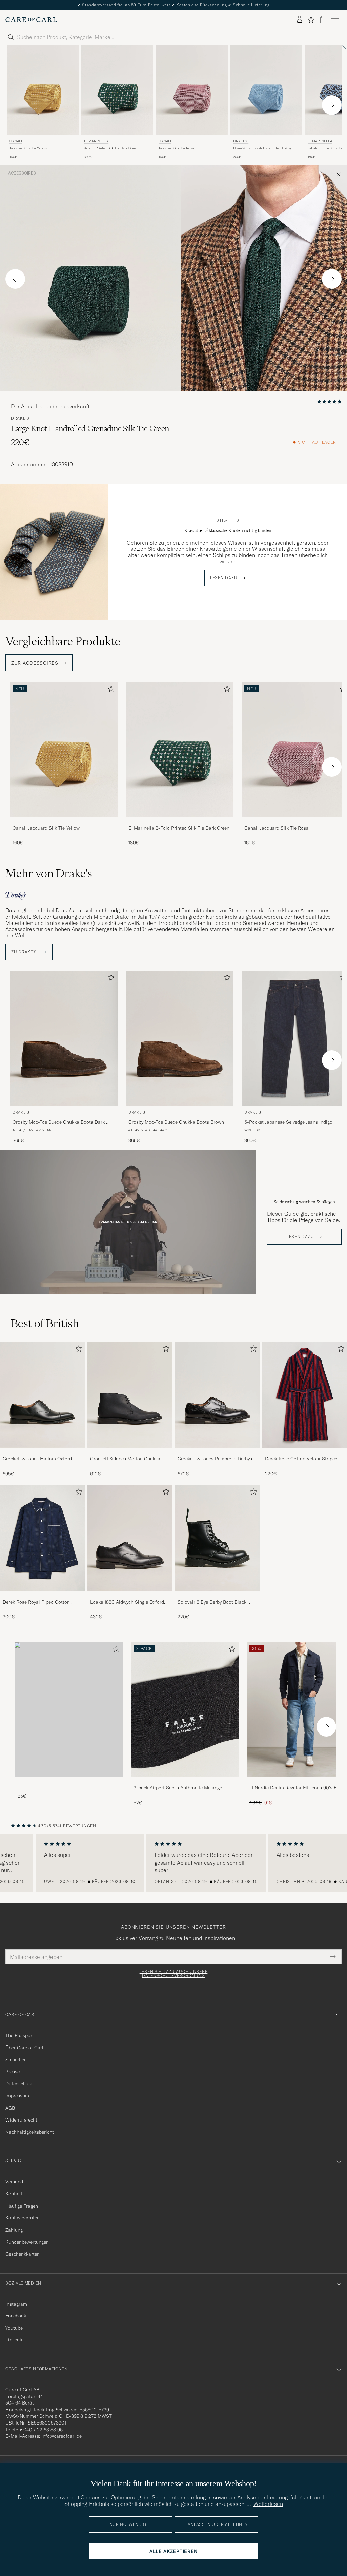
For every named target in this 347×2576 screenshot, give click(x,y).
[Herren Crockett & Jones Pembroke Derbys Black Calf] (217, 1395)
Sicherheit (16, 2060)
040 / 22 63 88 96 (43, 2430)
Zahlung (14, 2230)
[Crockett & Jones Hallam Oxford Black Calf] (42, 1452)
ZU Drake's (25, 952)
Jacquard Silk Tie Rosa (176, 148)
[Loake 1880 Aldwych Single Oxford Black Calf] (130, 1596)
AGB (10, 2108)
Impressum (17, 2096)
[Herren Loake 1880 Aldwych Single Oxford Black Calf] (130, 1538)
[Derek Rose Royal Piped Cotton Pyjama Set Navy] (42, 1596)
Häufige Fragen (22, 2206)
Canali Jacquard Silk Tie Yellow (46, 828)
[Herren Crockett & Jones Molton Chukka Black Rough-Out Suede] (130, 1395)
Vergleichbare (63, 641)
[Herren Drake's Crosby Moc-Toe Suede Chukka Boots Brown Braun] (180, 1038)
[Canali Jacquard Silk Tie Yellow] (64, 822)
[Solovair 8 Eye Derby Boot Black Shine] (217, 1596)
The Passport (20, 2035)
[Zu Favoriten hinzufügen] (110, 690)
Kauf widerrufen (23, 2218)
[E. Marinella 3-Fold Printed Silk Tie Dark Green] (180, 822)
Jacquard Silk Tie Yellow (28, 148)
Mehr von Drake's (49, 873)
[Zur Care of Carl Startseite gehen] (31, 20)
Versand (14, 2182)
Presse (13, 2072)
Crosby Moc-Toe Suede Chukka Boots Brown (176, 1122)
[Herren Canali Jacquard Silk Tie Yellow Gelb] (43, 90)
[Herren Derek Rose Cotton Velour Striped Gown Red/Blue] (305, 1395)
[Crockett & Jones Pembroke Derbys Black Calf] (217, 1452)
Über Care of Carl (24, 2048)
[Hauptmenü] (335, 20)
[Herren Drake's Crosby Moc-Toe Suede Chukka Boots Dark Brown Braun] (64, 1038)
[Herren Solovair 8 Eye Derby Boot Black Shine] (217, 1538)
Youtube (14, 2328)
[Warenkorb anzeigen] (323, 19)
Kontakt (14, 2194)
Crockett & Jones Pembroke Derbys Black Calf (215, 1459)
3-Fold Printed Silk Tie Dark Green (111, 148)
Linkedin (15, 2340)
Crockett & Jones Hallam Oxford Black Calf (37, 1459)
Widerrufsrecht (21, 2120)
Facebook (16, 2316)
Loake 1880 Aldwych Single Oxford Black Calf (127, 1602)
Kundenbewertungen (27, 2242)
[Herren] (69, 1710)
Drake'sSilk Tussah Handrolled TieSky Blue (262, 148)
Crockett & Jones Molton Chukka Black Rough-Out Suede (125, 1459)
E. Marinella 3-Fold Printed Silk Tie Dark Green (179, 828)
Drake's (241, 141)
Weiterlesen (268, 2504)
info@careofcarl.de (62, 2436)
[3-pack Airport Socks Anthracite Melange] (185, 1781)
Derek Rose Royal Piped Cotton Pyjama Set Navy (36, 1602)
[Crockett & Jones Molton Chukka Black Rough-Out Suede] (130, 1452)
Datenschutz (19, 2084)
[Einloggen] (300, 20)
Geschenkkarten (23, 2254)
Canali (16, 141)
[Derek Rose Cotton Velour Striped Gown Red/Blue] (305, 1452)
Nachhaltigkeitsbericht (30, 2132)
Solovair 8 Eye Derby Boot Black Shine (212, 1602)
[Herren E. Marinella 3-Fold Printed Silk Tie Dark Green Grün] (117, 90)
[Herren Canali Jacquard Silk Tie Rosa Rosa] (192, 90)
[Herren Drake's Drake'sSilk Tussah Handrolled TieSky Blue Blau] (266, 90)
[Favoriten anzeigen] (311, 20)
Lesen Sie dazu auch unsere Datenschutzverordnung (174, 1974)
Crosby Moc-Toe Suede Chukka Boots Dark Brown (59, 1122)
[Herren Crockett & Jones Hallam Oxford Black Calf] (42, 1395)
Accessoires (22, 173)
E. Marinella (96, 141)
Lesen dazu (224, 578)
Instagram (16, 2304)
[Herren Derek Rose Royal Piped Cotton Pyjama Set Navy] (42, 1538)
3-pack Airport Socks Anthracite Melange (178, 1788)
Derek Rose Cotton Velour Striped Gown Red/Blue (301, 1459)
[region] (173, 1863)
